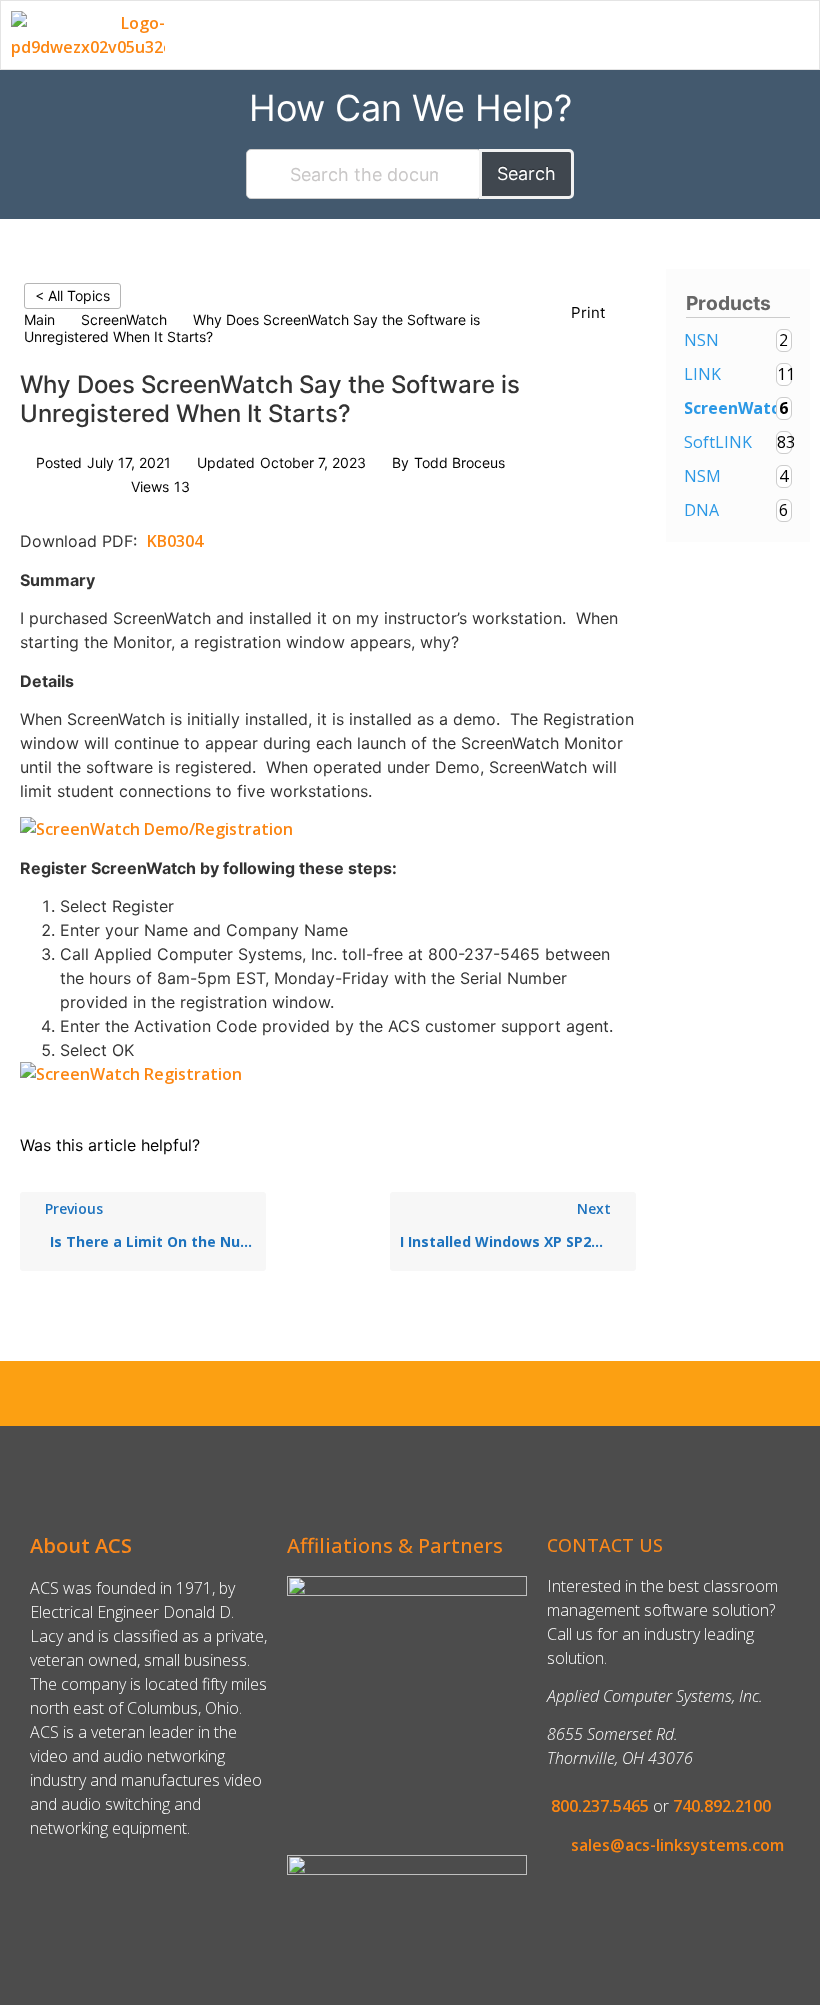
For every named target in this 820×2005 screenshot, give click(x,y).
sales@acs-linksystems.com (677, 1845)
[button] (803, 31)
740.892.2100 (722, 1806)
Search (526, 173)
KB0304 (175, 541)
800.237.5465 (600, 1806)
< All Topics (72, 295)
